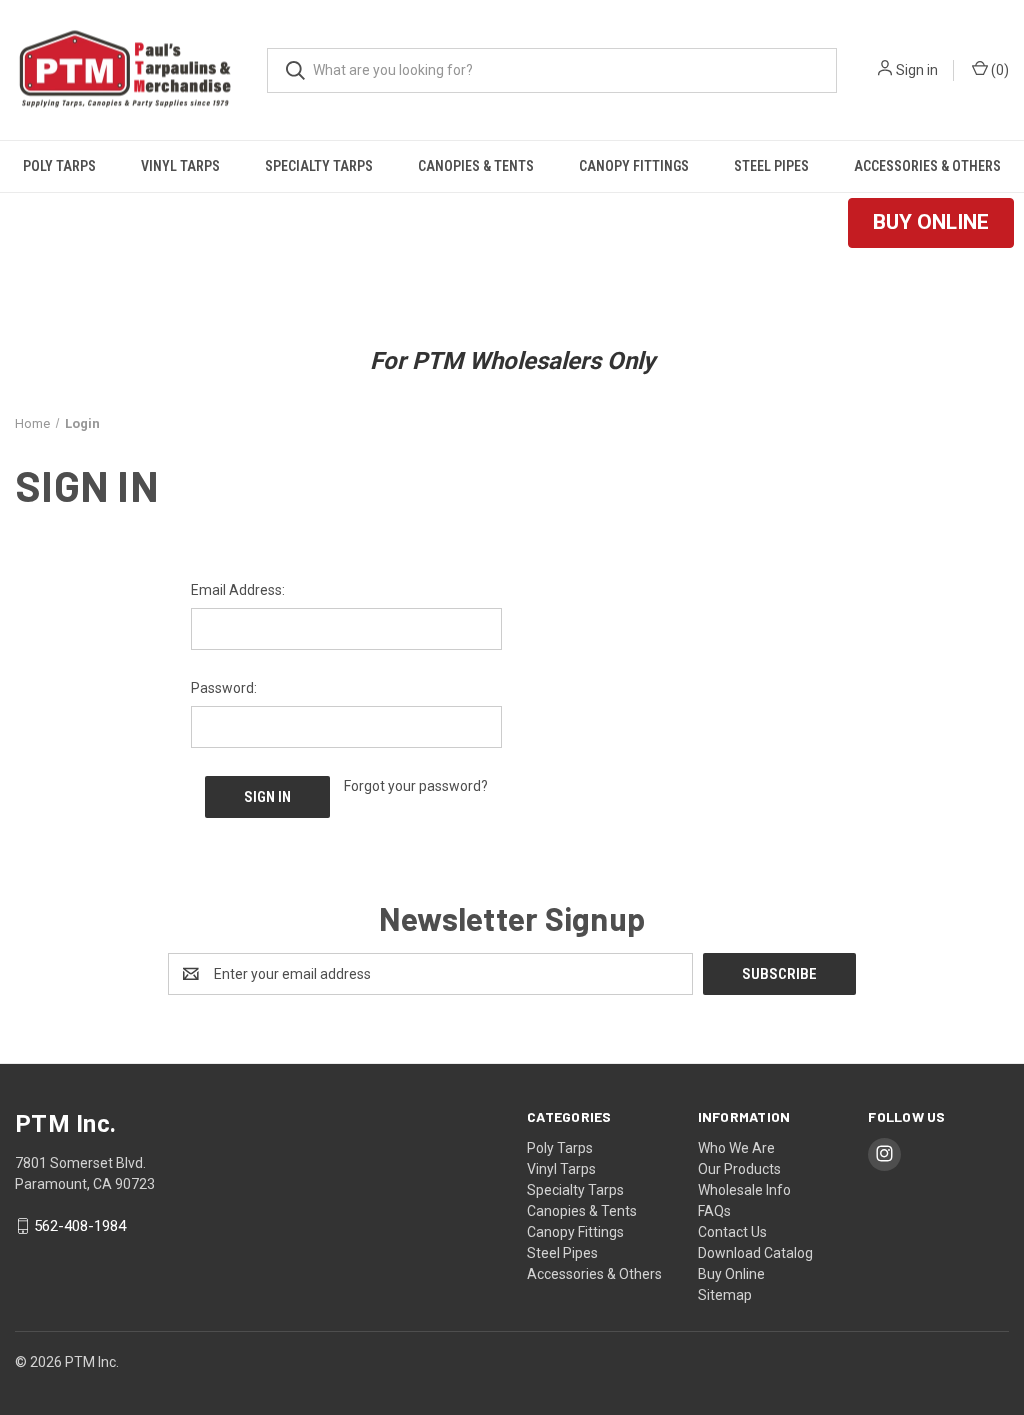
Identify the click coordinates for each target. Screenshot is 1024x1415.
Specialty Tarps (319, 166)
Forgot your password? (416, 786)
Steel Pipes (771, 166)
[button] (931, 223)
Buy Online (731, 1274)
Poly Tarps (59, 166)
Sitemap (725, 1295)
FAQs (714, 1211)
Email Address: (238, 590)
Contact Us (732, 1232)
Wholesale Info (744, 1190)
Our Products (739, 1169)
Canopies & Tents (476, 166)
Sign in (917, 70)
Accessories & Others (927, 166)
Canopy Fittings (634, 166)
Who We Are (736, 1148)
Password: (224, 688)
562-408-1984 (80, 1226)
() (998, 70)
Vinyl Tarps (180, 166)
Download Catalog (755, 1253)
